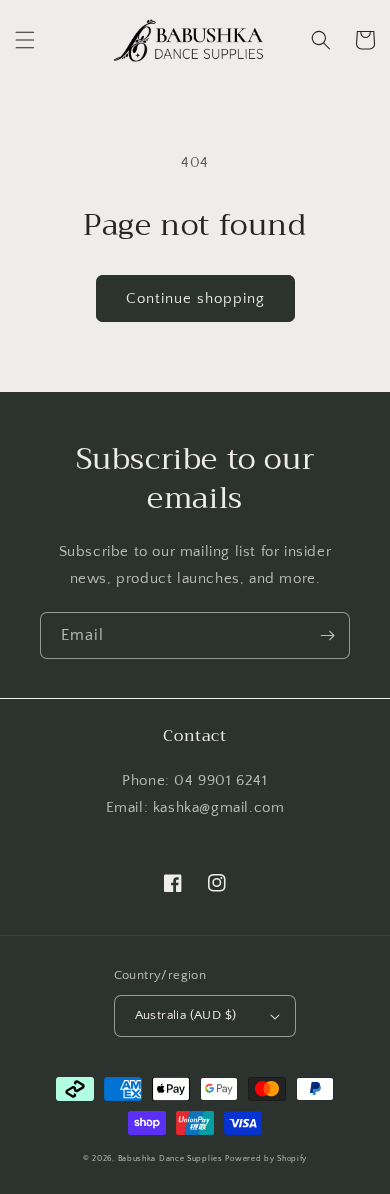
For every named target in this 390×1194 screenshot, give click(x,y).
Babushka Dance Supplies (170, 1158)
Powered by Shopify (266, 1158)
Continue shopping (195, 298)
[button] (25, 40)
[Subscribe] (327, 635)
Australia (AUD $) (186, 1015)
